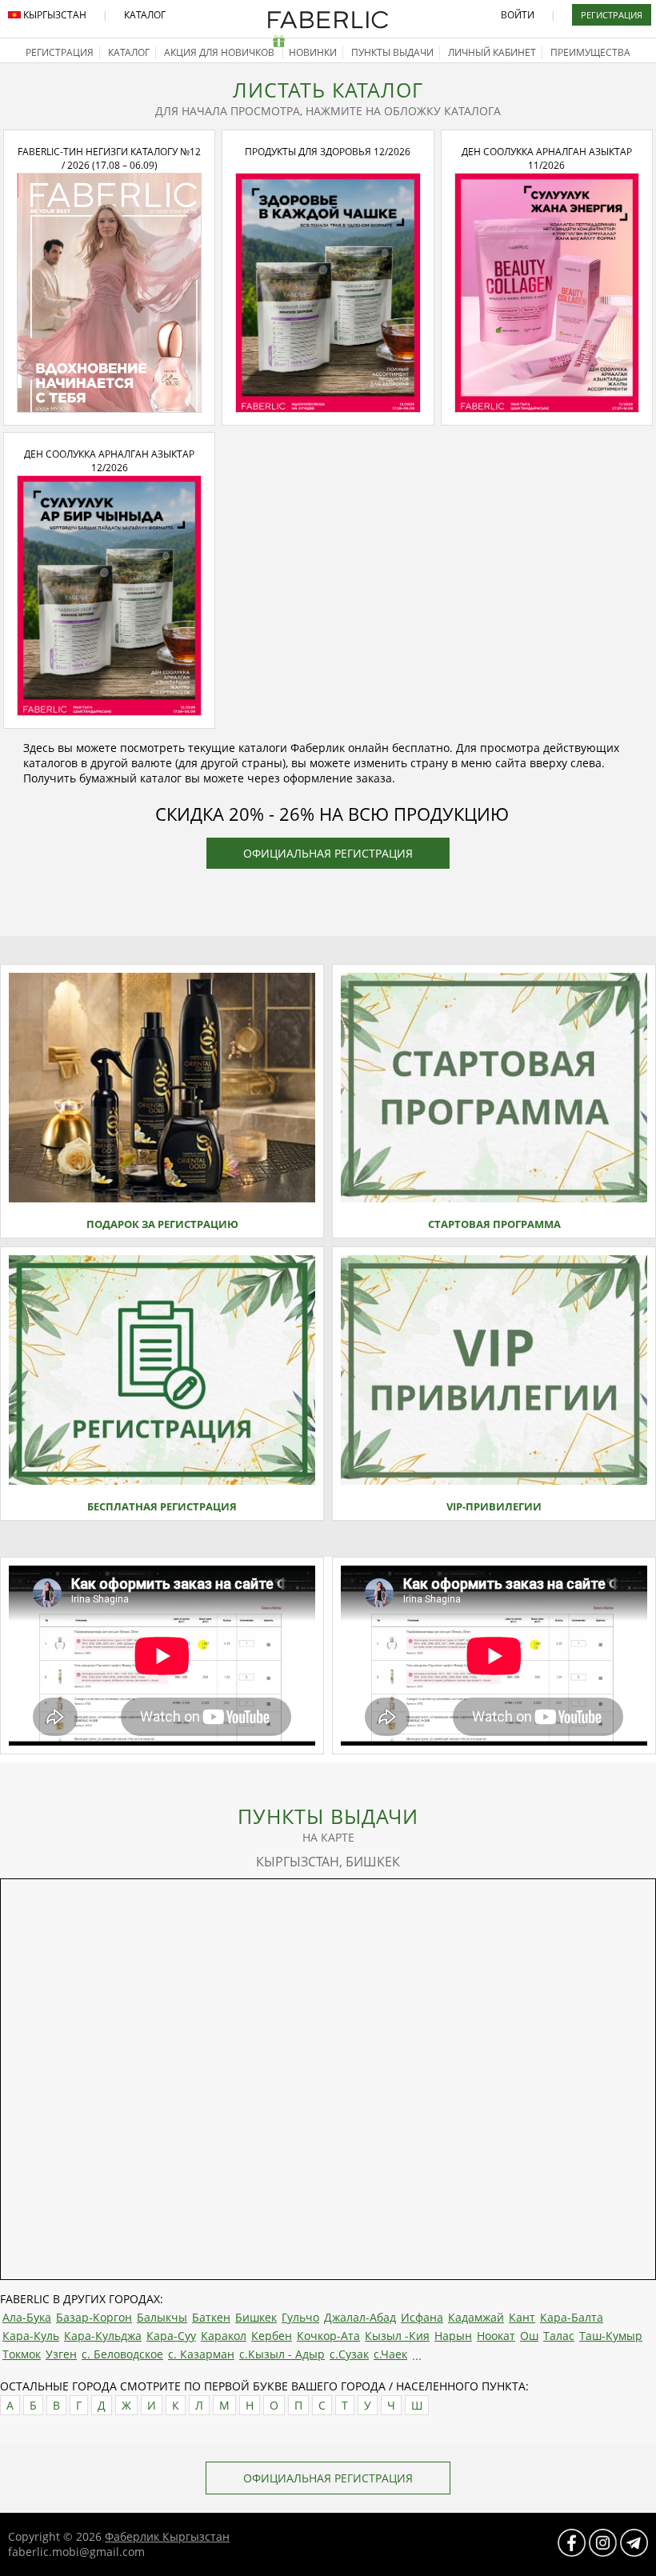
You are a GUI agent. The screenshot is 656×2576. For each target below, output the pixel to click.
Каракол (224, 2336)
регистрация (60, 52)
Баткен (211, 2317)
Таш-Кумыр (611, 2336)
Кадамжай (476, 2317)
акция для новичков (220, 52)
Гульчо (300, 2317)
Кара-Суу (171, 2336)
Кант (522, 2317)
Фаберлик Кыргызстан (167, 2536)
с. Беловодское (122, 2354)
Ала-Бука (27, 2317)
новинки (313, 52)
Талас (559, 2336)
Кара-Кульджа (103, 2336)
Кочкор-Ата (328, 2336)
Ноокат (496, 2336)
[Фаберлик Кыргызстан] (328, 25)
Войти (518, 15)
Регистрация (612, 15)
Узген (61, 2354)
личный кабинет (492, 52)
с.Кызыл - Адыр (282, 2354)
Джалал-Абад (360, 2317)
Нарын (453, 2336)
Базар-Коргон (94, 2317)
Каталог (145, 15)
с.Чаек (390, 2354)
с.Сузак (349, 2354)
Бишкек (256, 2317)
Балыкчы (162, 2317)
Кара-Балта (572, 2317)
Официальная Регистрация (328, 853)
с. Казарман (201, 2354)
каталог (129, 52)
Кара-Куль (31, 2336)
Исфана (422, 2317)
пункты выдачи (392, 52)
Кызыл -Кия (397, 2336)
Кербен (272, 2336)
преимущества (590, 52)
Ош (529, 2336)
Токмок (22, 2354)
